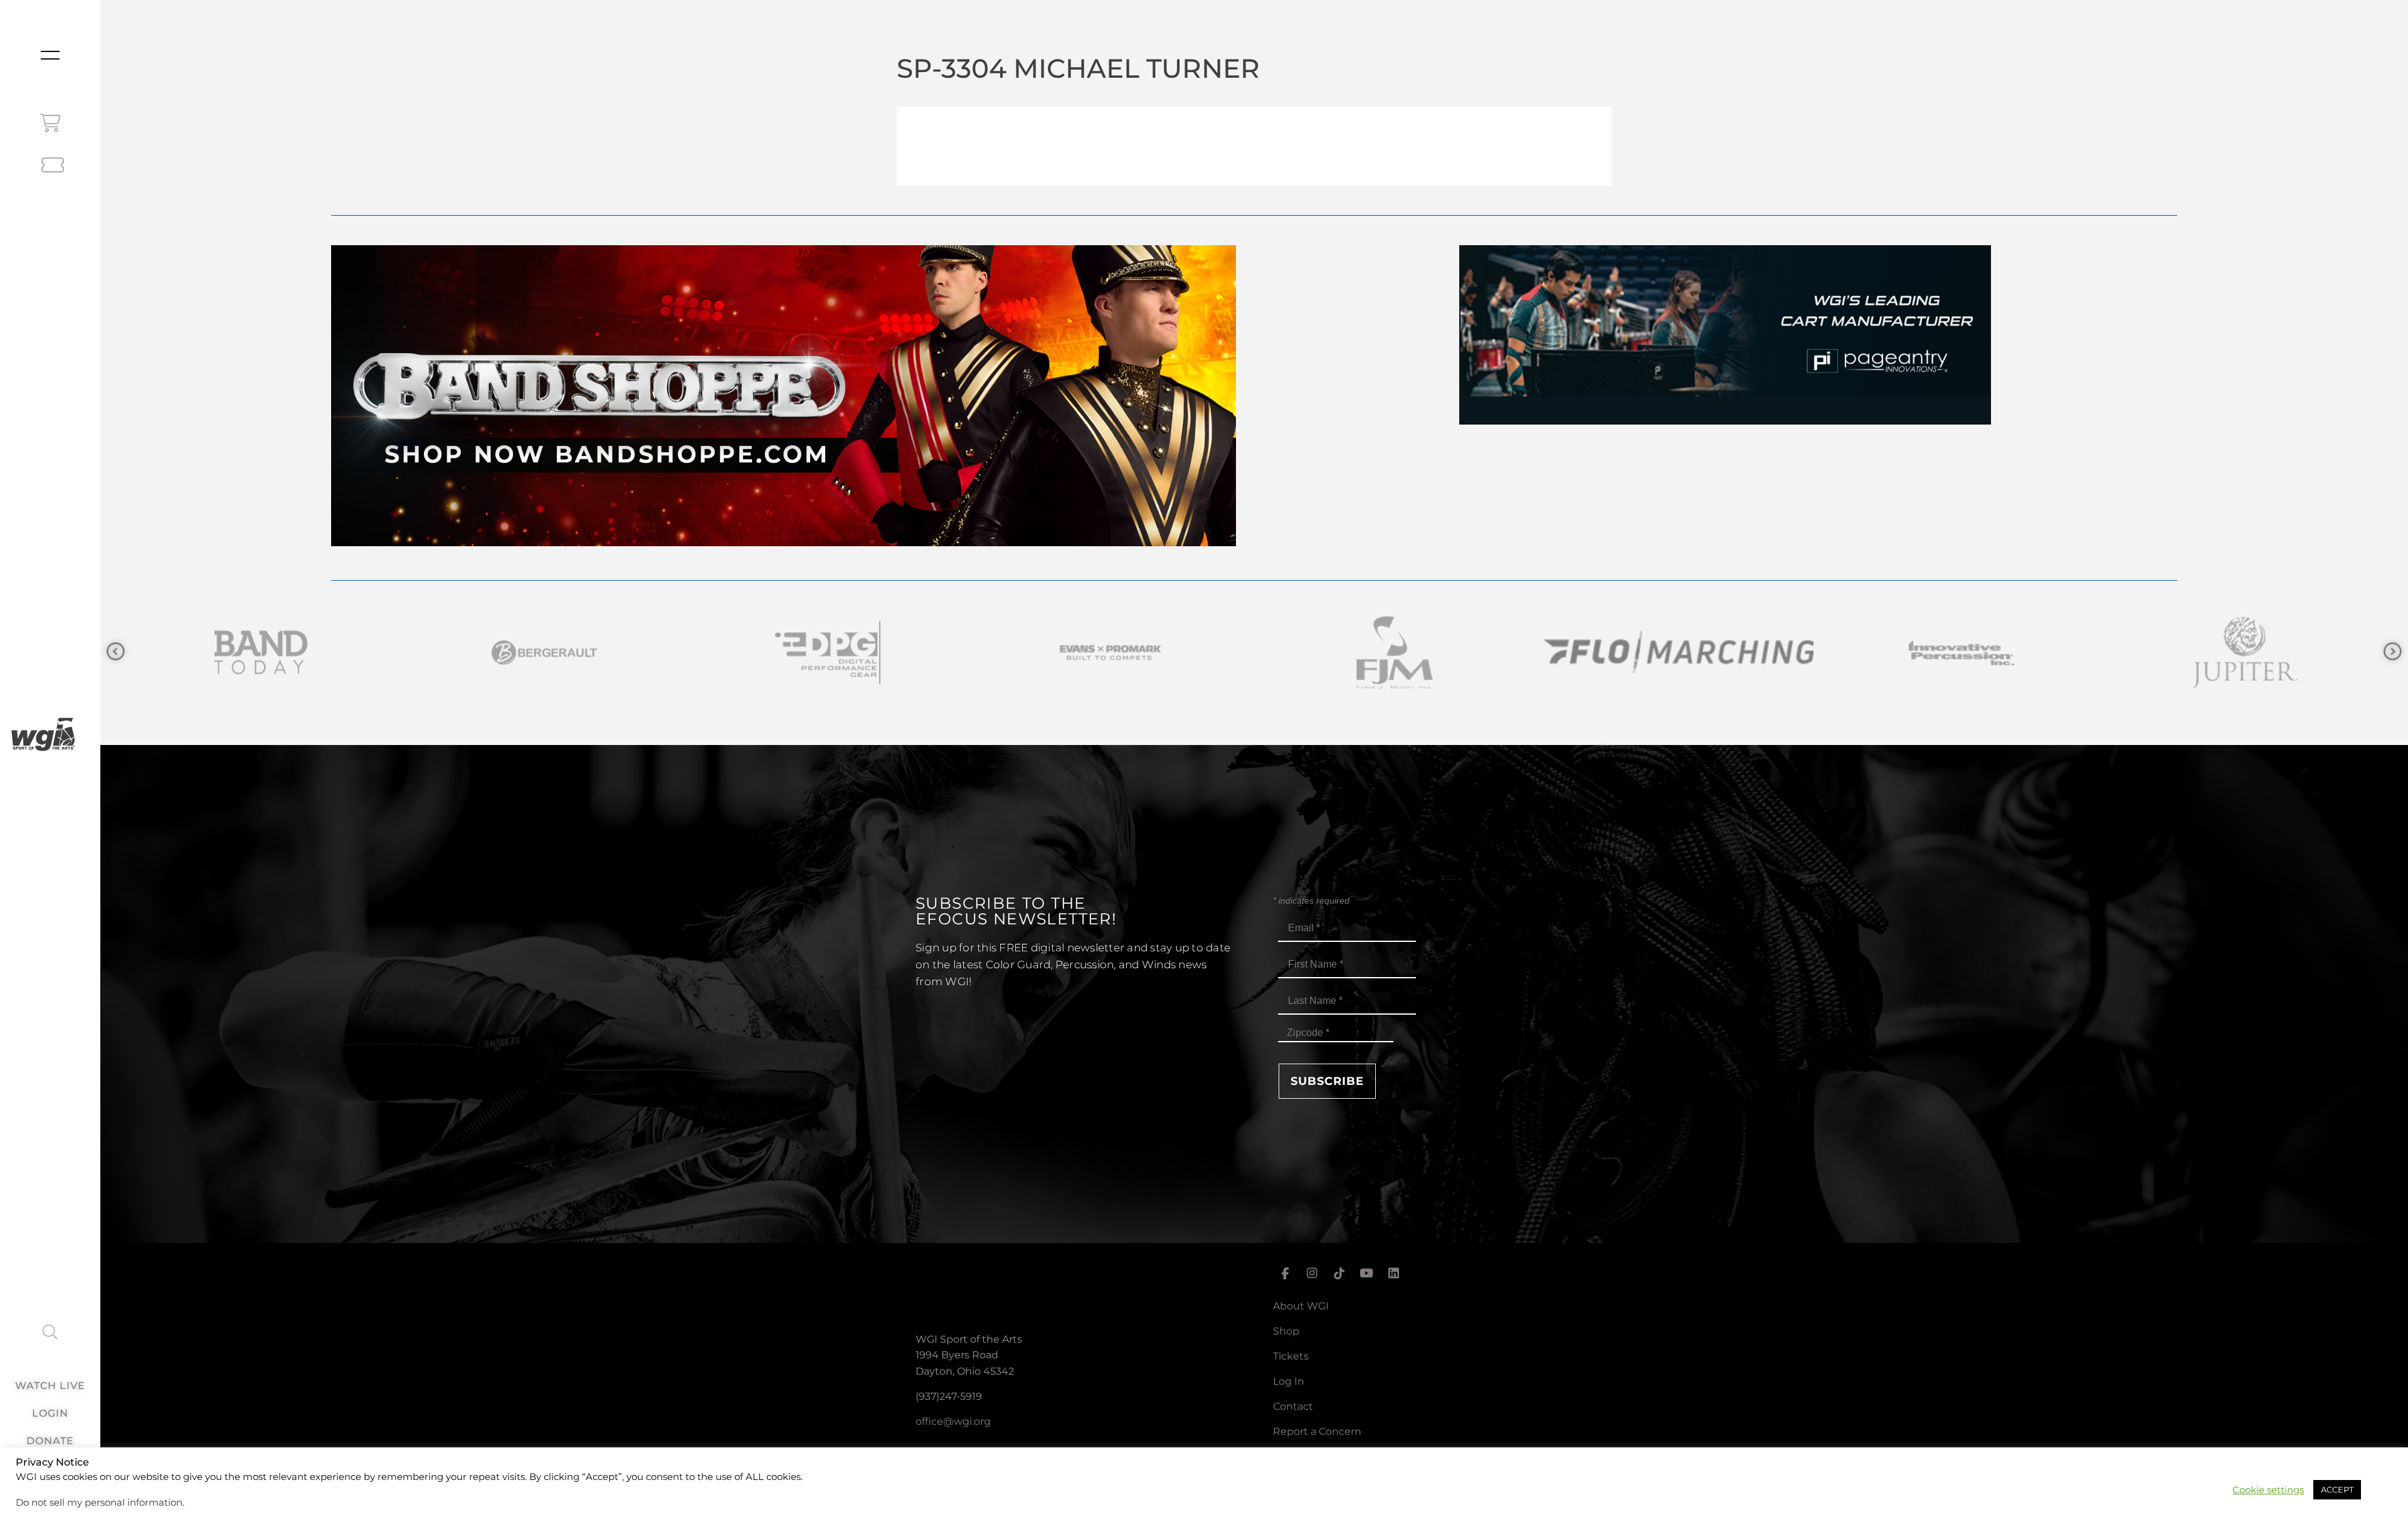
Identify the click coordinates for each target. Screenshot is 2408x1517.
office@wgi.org (953, 1421)
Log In (1289, 1381)
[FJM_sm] (665, 653)
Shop (1286, 1331)
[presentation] (116, 652)
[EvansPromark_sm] (381, 653)
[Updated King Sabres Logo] (1798, 653)
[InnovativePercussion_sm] (1232, 653)
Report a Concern (1317, 1431)
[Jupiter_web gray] (1515, 653)
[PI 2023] (1725, 421)
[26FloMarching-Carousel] (948, 653)
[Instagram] (1312, 1274)
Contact (1293, 1406)
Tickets (1291, 1356)
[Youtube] (1366, 1274)
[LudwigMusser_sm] (2082, 653)
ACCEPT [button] (2337, 1489)
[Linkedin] (1394, 1274)
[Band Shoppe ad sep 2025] (784, 543)
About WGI (1301, 1306)
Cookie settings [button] (2268, 1490)
